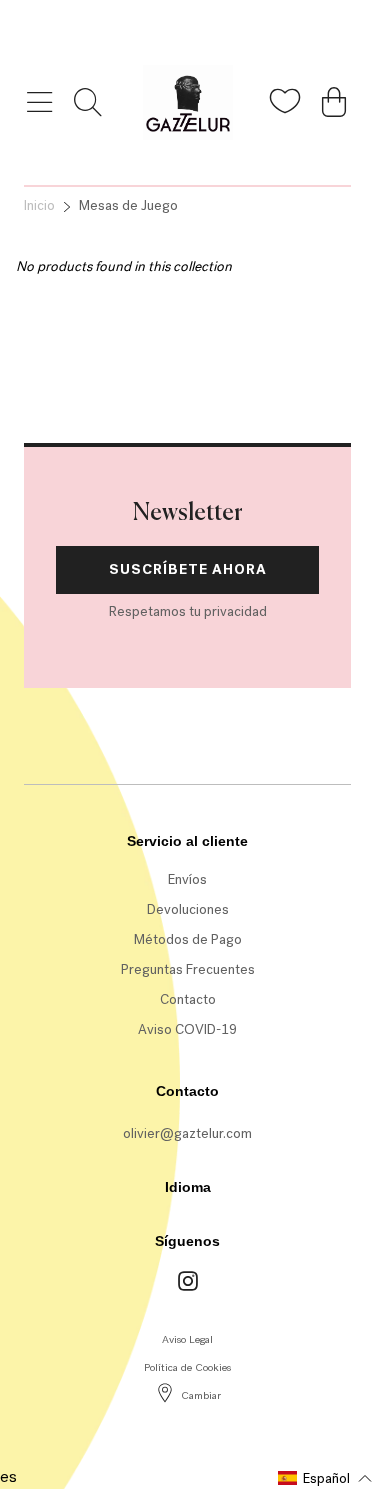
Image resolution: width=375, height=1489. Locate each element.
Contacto (188, 999)
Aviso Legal (187, 1339)
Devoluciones (188, 909)
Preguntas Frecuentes (188, 969)
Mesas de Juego (128, 205)
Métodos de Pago (188, 939)
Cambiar (201, 1395)
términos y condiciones (194, 356)
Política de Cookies (187, 1367)
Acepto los (158, 356)
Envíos (187, 879)
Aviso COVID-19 (187, 1029)
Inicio (39, 205)
